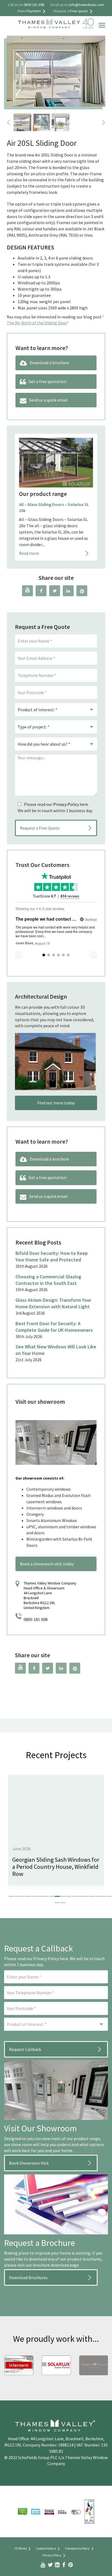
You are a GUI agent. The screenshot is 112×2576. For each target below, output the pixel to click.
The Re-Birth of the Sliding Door (37, 323)
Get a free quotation (47, 381)
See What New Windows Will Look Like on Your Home (56, 1350)
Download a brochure (49, 363)
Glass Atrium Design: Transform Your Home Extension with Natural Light (53, 1303)
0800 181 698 (36, 1620)
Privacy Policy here (51, 1959)
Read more (29, 553)
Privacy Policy (66, 804)
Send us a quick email (48, 400)
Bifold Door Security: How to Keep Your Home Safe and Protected (52, 1256)
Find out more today (56, 1103)
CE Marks (21, 2548)
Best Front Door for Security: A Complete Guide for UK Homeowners (54, 1327)
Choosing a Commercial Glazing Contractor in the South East (48, 1280)
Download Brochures (28, 2277)
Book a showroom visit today (47, 1564)
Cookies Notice (46, 2548)
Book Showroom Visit (29, 2163)
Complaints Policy (77, 2548)
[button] (11, 1896)
